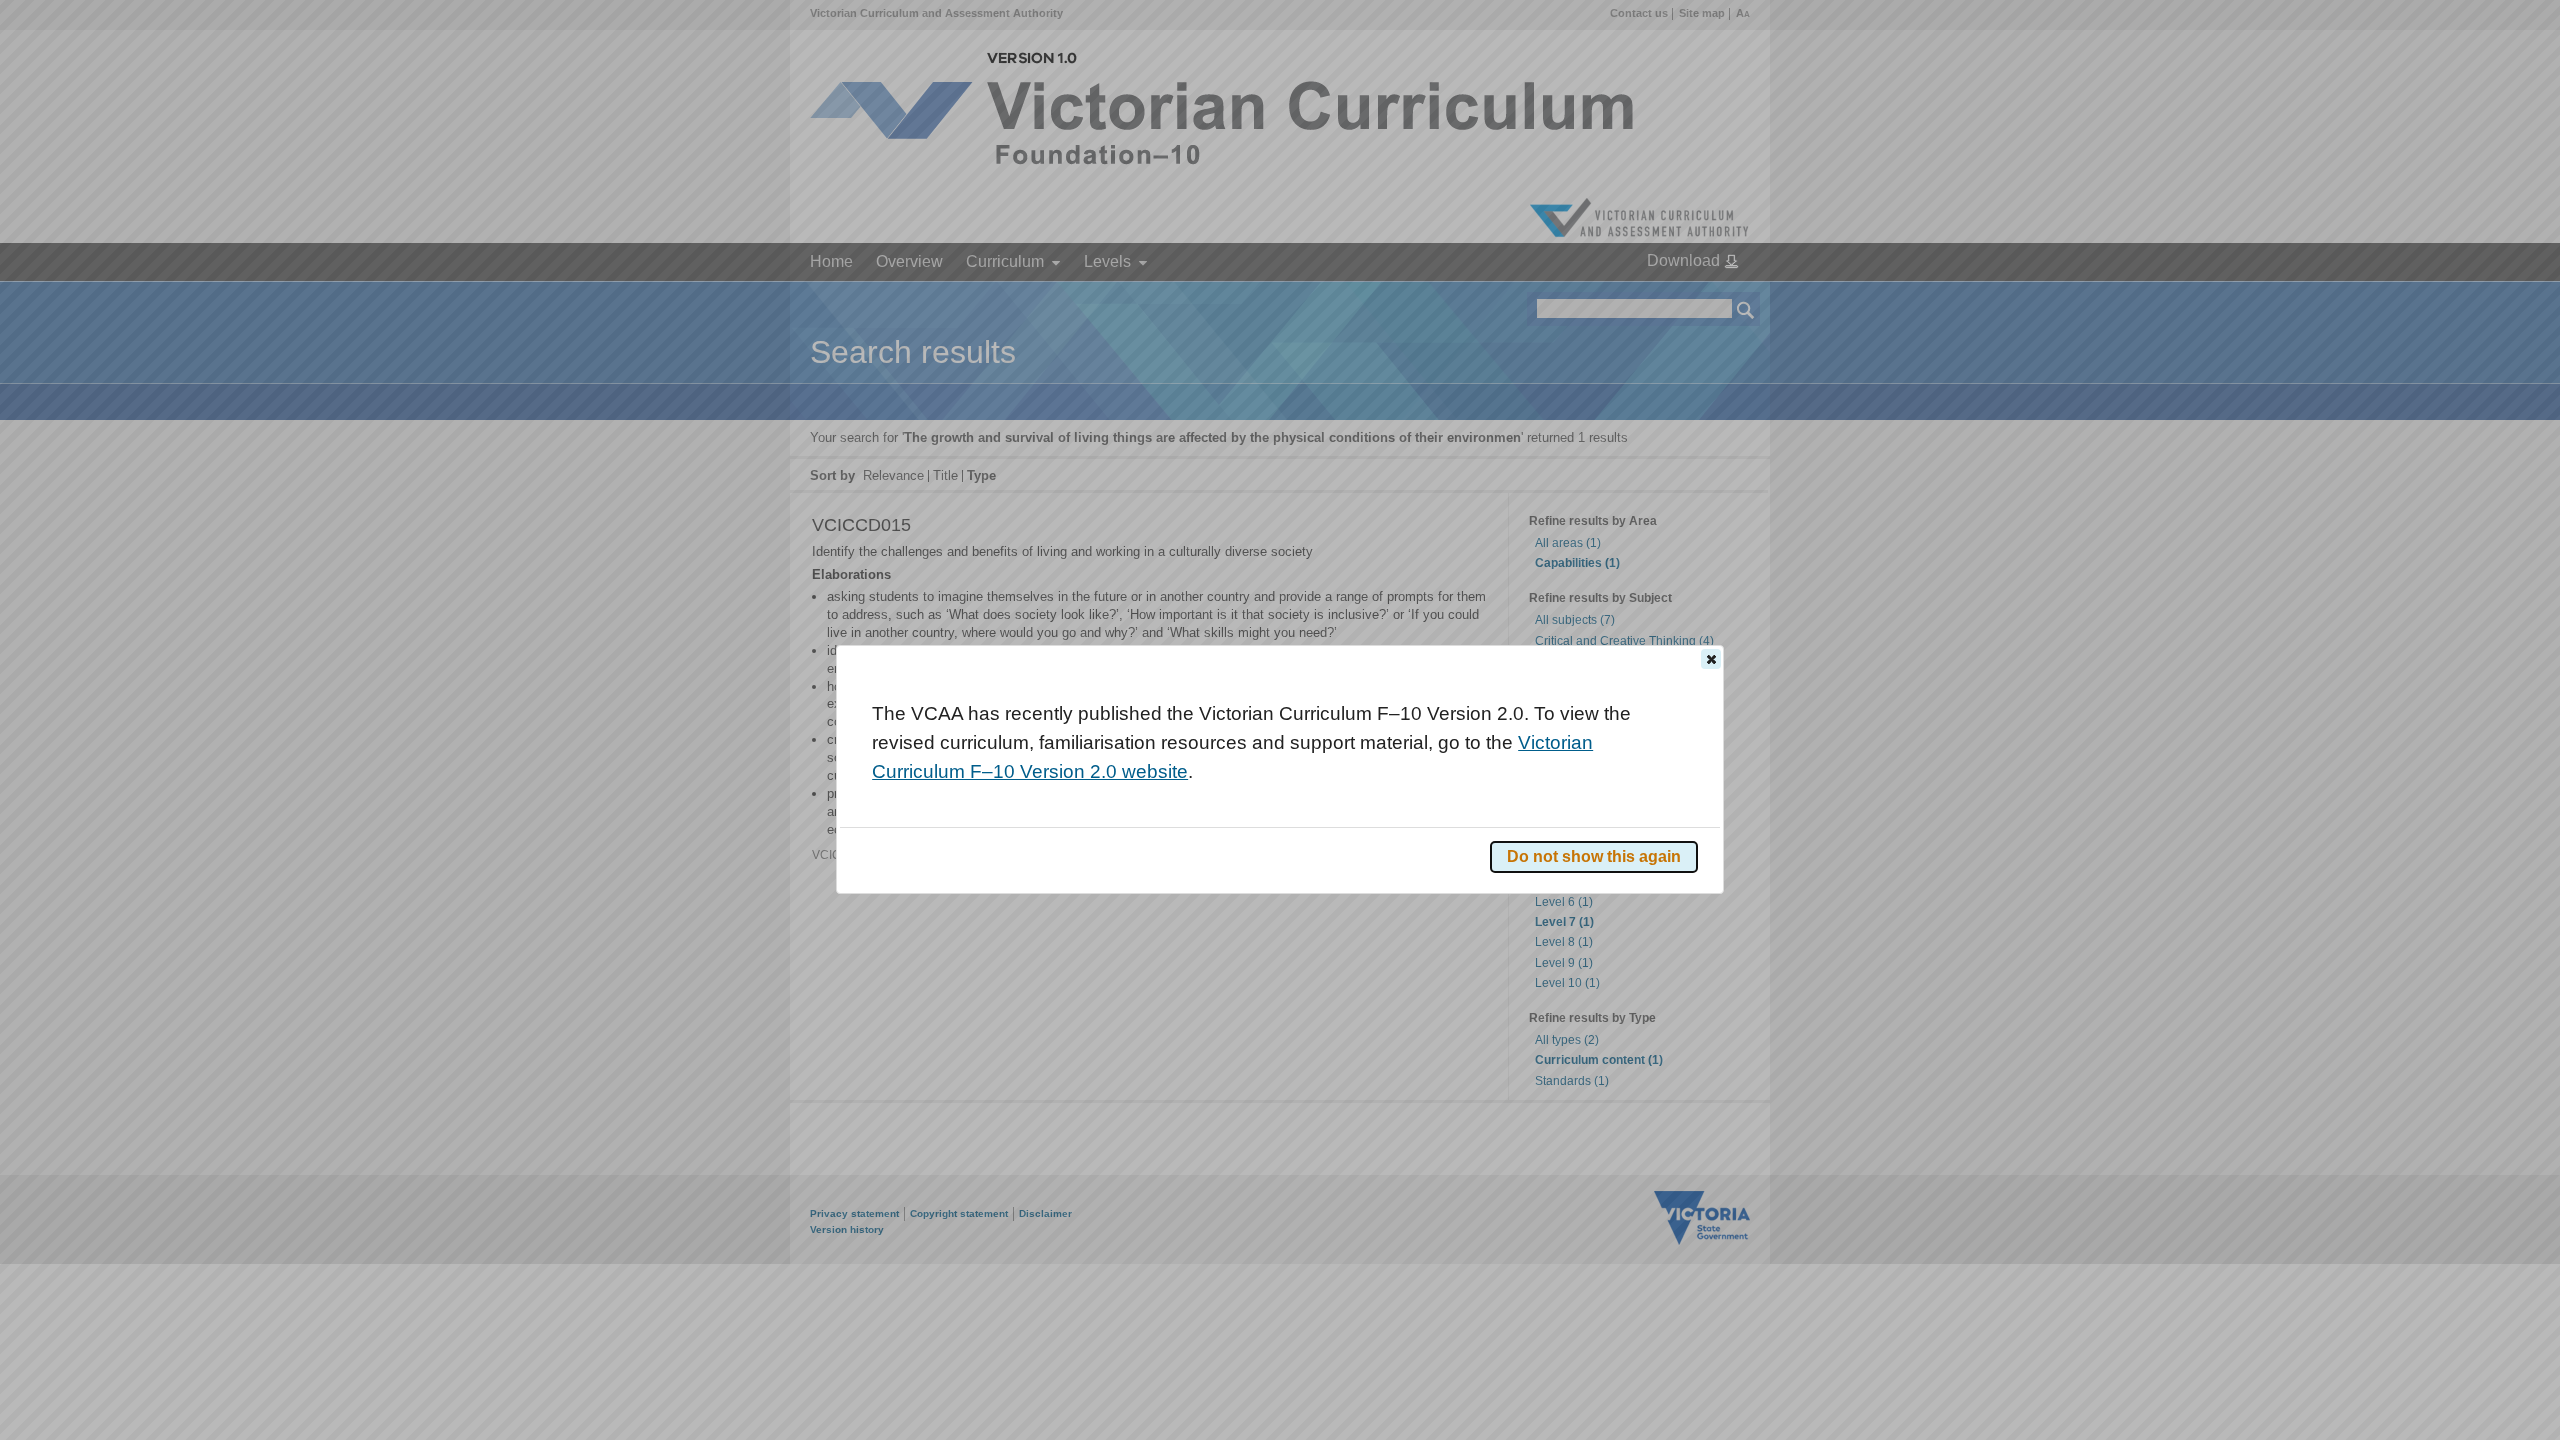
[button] (1711, 659)
